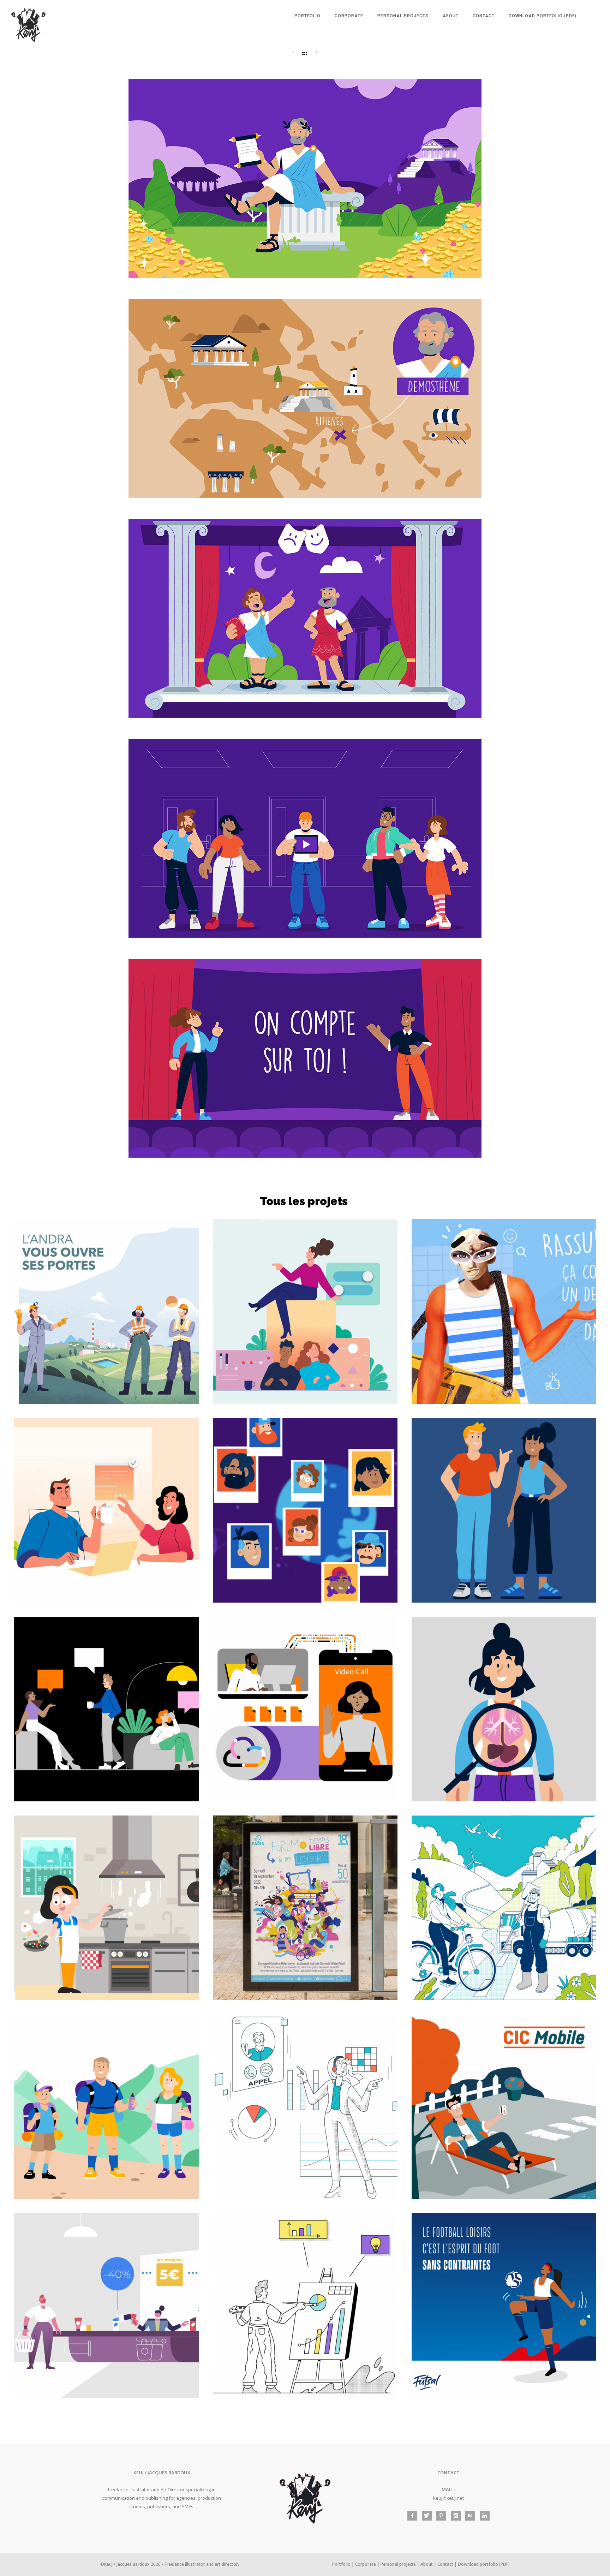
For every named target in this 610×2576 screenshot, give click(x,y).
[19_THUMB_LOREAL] (106, 2305)
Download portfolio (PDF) (543, 16)
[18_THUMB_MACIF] (106, 1510)
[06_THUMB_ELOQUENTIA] (305, 1510)
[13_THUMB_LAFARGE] (305, 2107)
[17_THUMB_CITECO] (504, 1311)
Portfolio (307, 16)
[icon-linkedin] (485, 2516)
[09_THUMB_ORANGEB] (305, 1709)
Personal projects (403, 16)
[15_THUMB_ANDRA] (106, 1311)
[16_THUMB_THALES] (305, 1311)
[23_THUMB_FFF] (504, 2305)
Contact (484, 16)
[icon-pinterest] (443, 2516)
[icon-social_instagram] (457, 2516)
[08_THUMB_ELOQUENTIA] (504, 1709)
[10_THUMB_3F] (106, 1908)
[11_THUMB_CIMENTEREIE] (504, 1908)
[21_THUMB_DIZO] (305, 2305)
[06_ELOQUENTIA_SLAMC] (504, 1510)
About (451, 16)
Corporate (349, 16)
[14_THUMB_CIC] (504, 2107)
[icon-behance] (472, 2516)
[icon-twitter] (429, 2516)
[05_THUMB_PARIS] (305, 1908)
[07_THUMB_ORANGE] (106, 1709)
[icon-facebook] (414, 2516)
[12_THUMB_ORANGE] (106, 2107)
